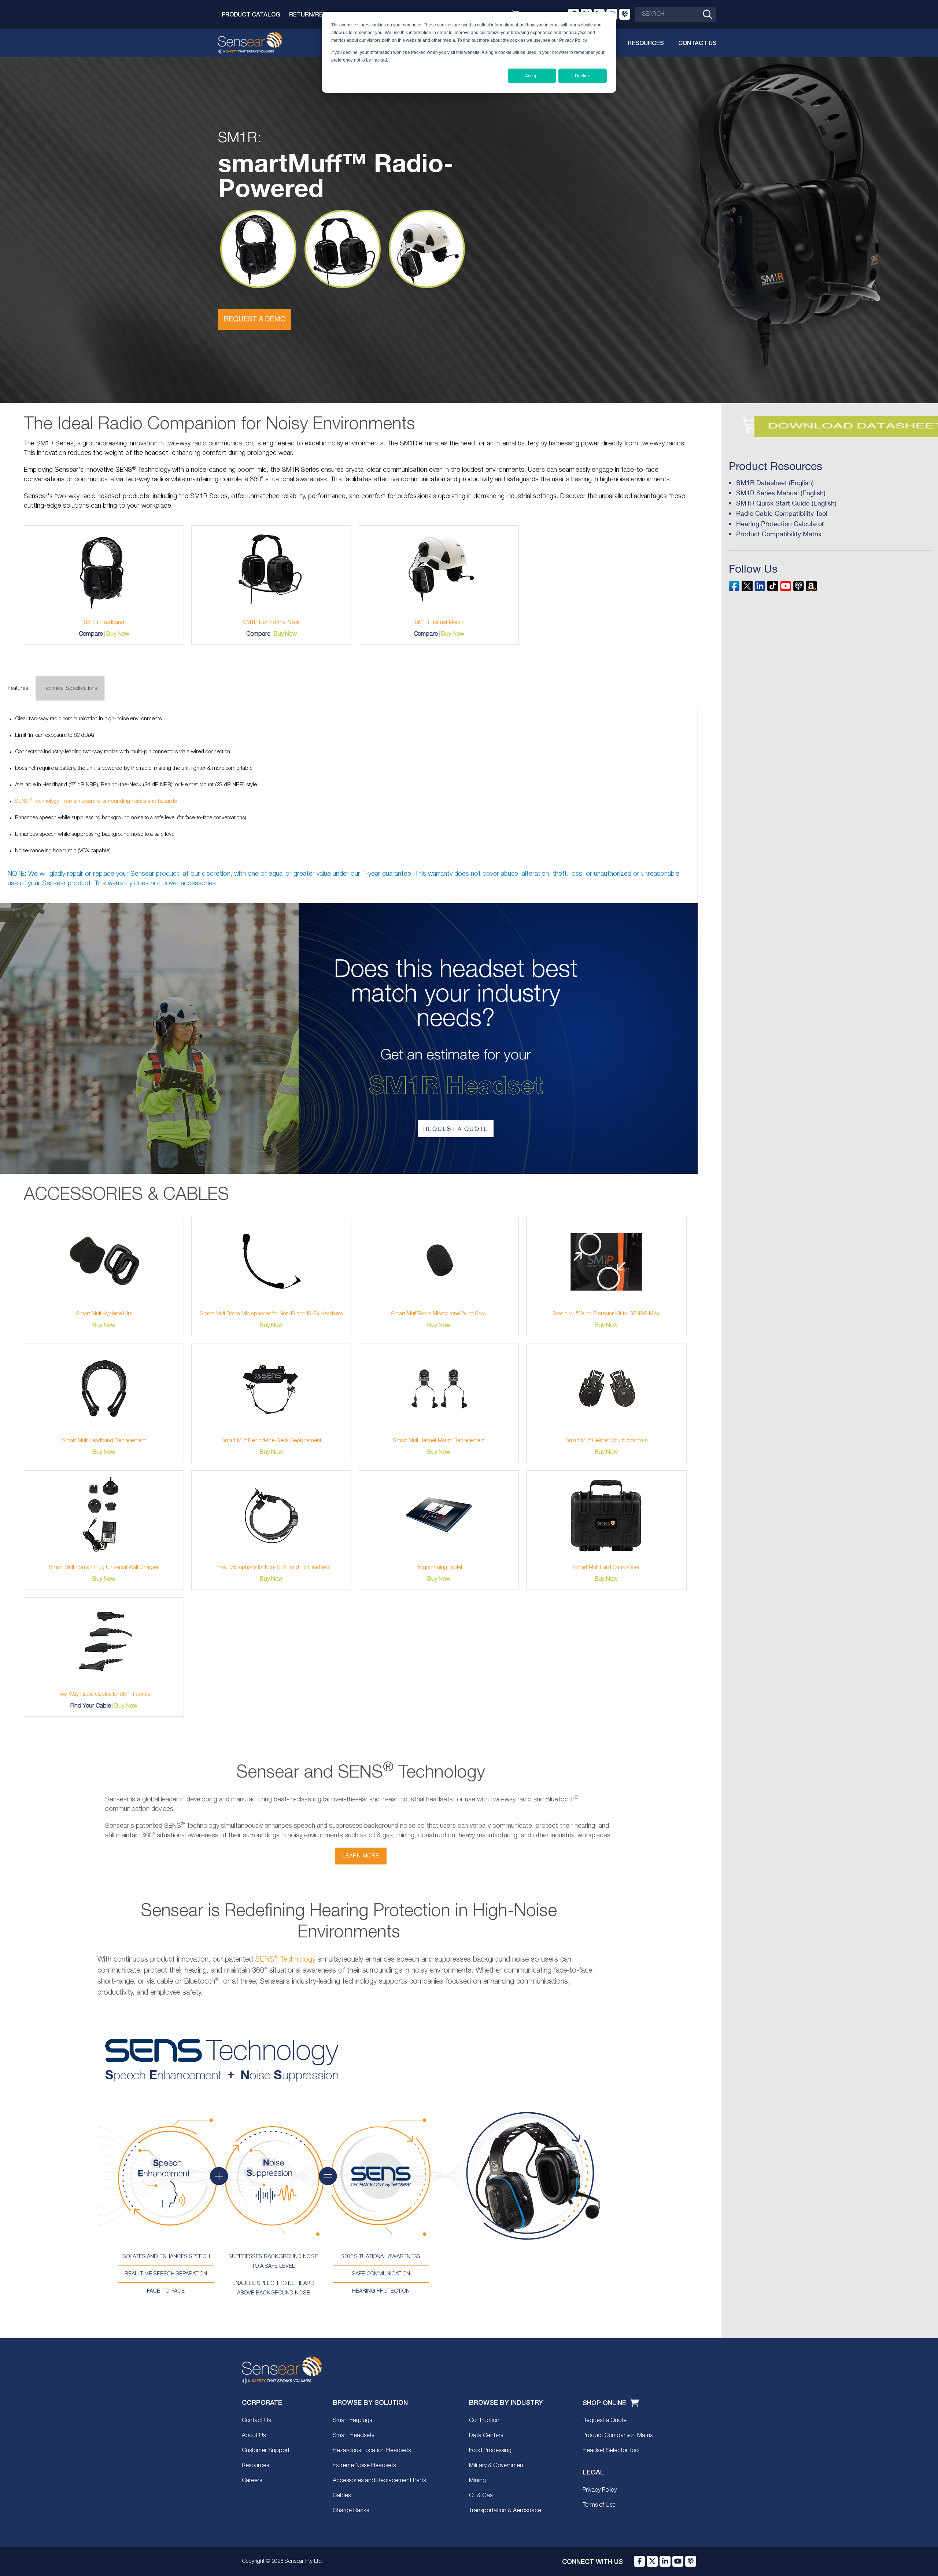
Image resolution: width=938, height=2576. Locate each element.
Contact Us (697, 43)
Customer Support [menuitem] (266, 2451)
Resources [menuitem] (255, 2466)
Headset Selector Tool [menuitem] (611, 2451)
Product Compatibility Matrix (779, 534)
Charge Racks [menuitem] (351, 2511)
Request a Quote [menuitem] (605, 2421)
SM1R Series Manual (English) (781, 493)
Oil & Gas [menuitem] (481, 2496)
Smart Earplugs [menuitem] (352, 2421)
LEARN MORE (361, 1856)
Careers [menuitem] (252, 2481)
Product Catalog (251, 14)
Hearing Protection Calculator (780, 524)
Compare (91, 634)
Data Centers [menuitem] (486, 2436)
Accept (532, 76)
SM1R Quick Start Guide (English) (786, 503)
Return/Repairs (314, 14)
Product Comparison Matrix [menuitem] (618, 2436)
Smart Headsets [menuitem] (353, 2436)
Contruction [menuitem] (484, 2421)
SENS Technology (285, 1960)
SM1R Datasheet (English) (775, 483)
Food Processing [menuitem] (490, 2451)
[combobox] (675, 14)
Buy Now (118, 634)
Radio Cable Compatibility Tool (782, 513)
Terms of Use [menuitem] (599, 2505)
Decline (583, 76)
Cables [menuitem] (342, 2496)
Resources (646, 43)
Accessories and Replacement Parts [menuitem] (379, 2481)
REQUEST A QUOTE (456, 1129)
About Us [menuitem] (254, 2436)
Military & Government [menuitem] (497, 2466)
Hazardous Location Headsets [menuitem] (372, 2451)
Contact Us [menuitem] (256, 2421)
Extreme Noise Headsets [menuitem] (364, 2466)
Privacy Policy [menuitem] (600, 2490)
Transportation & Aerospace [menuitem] (505, 2511)
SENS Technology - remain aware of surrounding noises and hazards (96, 801)
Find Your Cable (91, 1706)
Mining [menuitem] (477, 2481)
